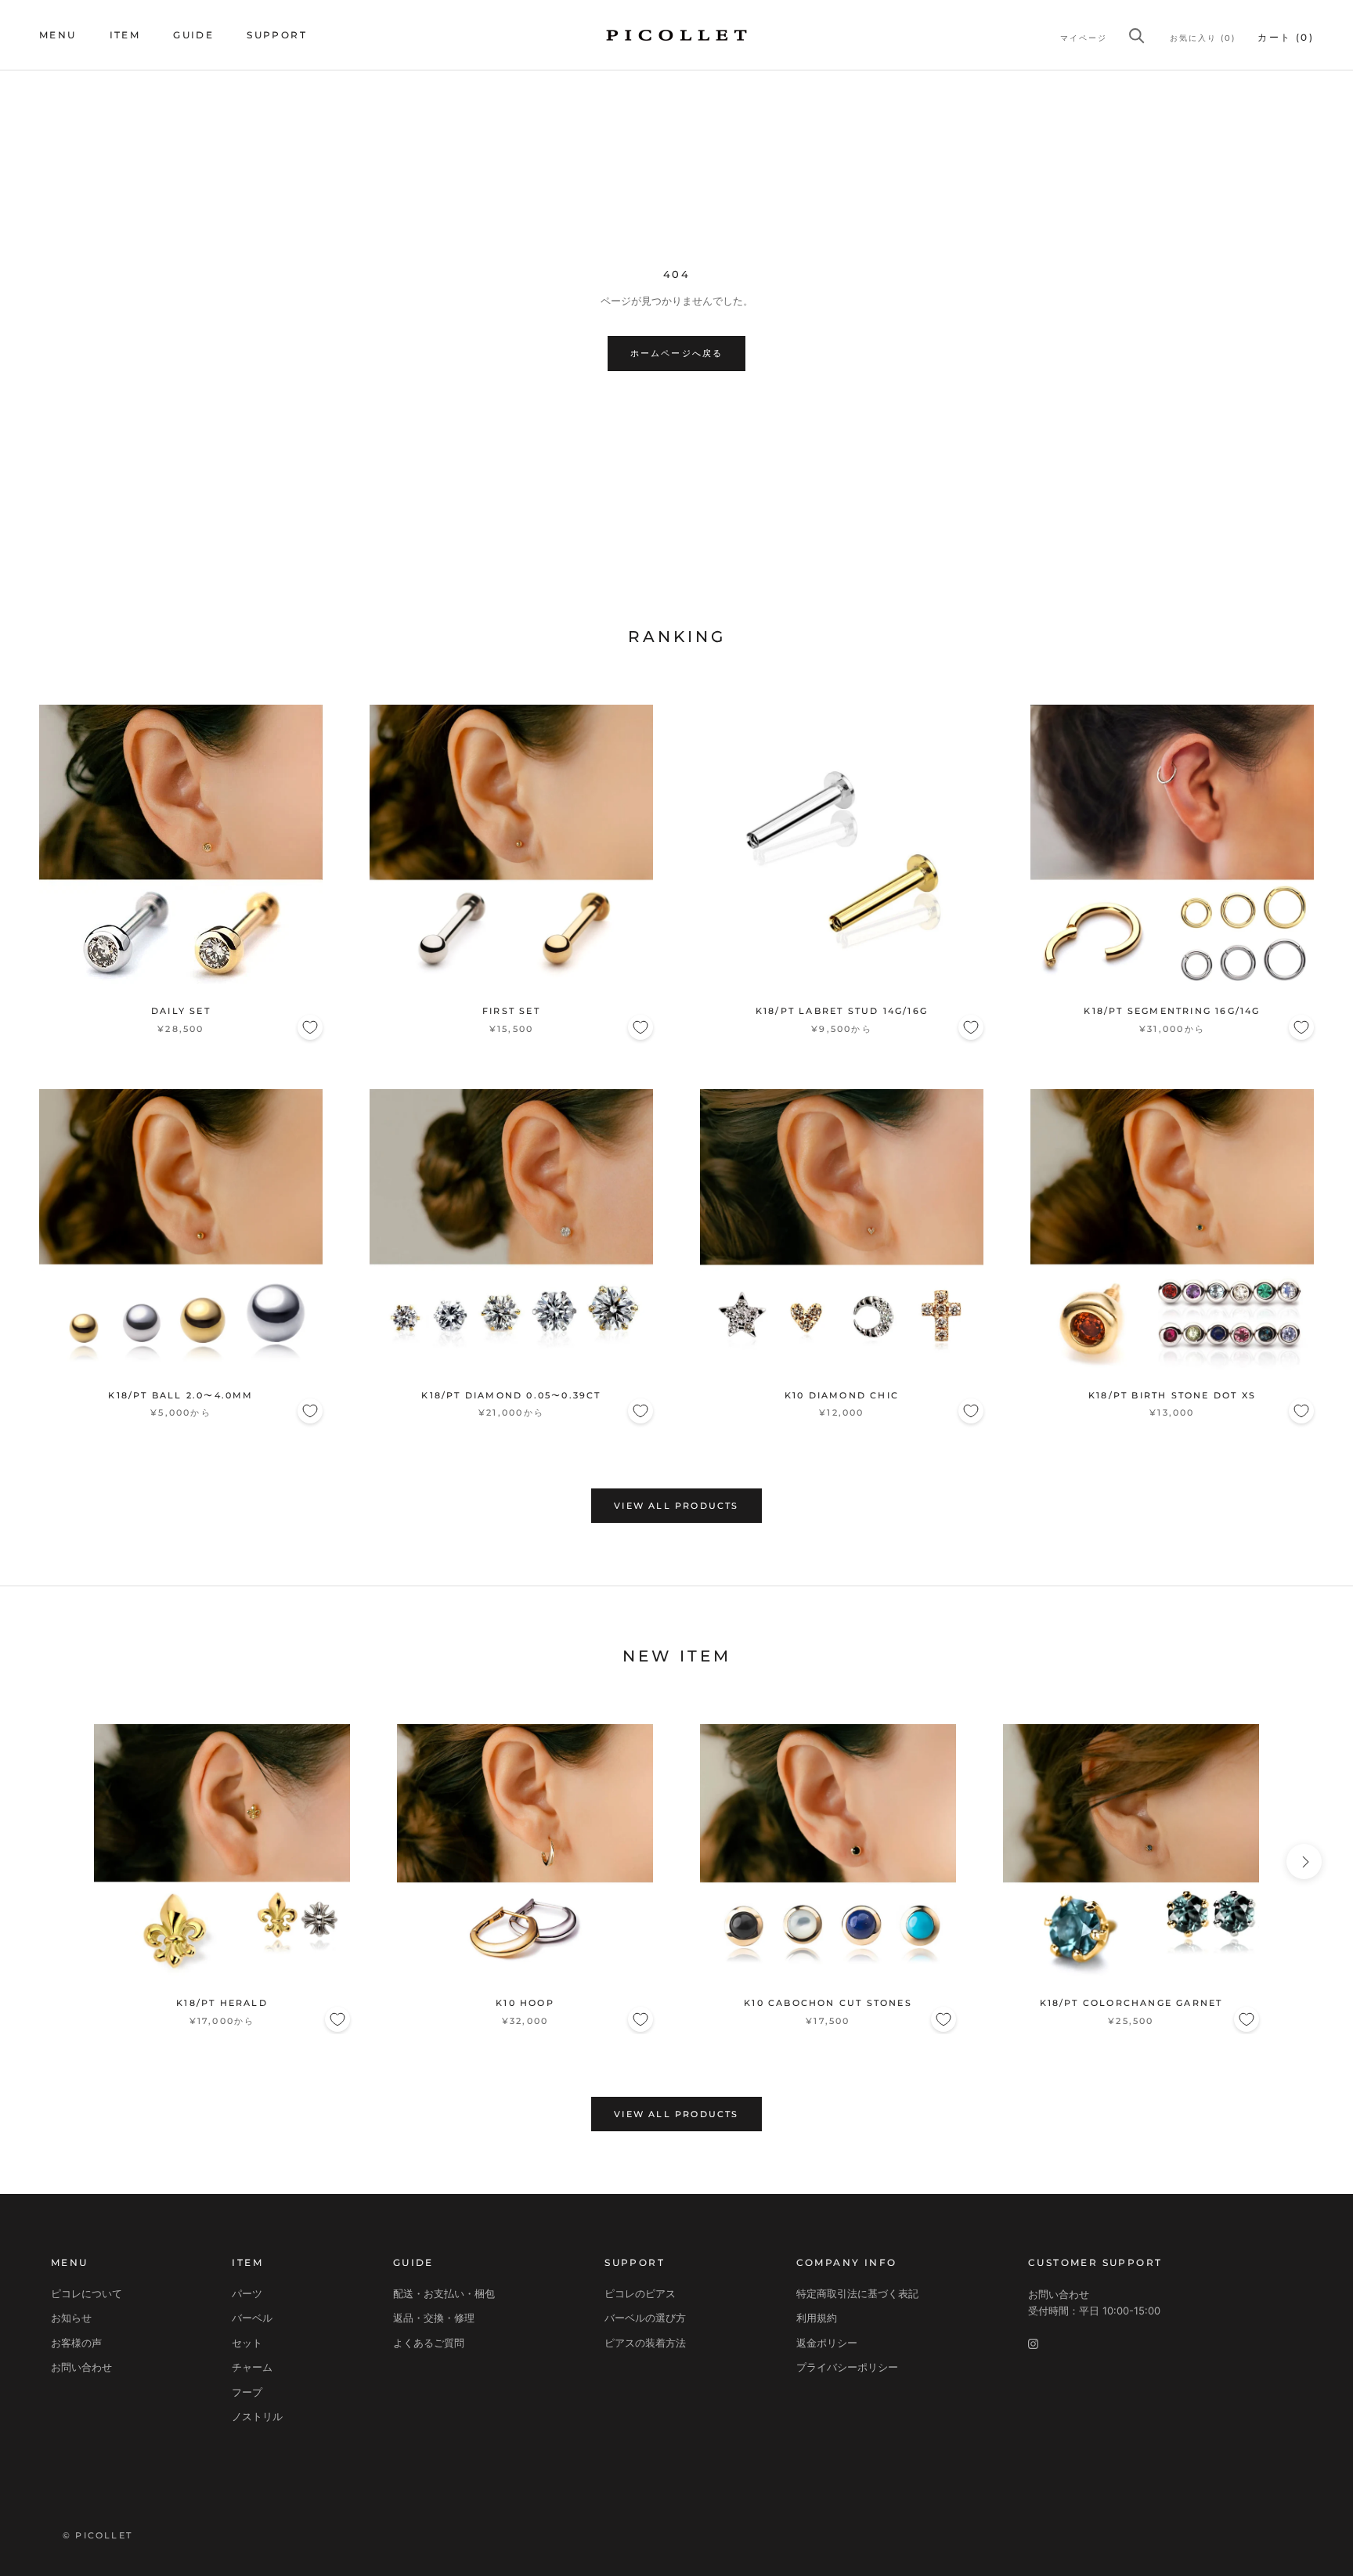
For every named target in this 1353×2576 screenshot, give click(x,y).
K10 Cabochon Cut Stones (828, 2003)
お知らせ (71, 2318)
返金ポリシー (827, 2343)
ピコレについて (87, 2293)
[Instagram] (1033, 2343)
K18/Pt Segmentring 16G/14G (1172, 1011)
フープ (247, 2392)
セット (247, 2343)
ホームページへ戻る (677, 353)
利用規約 (817, 2318)
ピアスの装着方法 (645, 2343)
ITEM (125, 35)
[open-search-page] (1137, 36)
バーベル (252, 2318)
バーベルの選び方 (645, 2318)
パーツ (247, 2293)
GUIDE (193, 35)
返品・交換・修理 (434, 2318)
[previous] (49, 1862)
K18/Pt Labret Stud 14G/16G (842, 1011)
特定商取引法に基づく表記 (857, 2293)
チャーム (252, 2367)
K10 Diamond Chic (842, 1395)
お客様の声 (76, 2343)
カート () (1286, 37)
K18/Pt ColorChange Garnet (1131, 2003)
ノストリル (257, 2416)
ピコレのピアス (640, 2293)
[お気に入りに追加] (310, 1027)
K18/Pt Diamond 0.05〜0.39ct (511, 1395)
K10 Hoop (525, 2003)
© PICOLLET (97, 2535)
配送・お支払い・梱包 (444, 2293)
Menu (58, 35)
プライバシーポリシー (847, 2367)
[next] (1304, 1862)
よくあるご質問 (429, 2343)
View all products (676, 1506)
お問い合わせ (81, 2367)
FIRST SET (511, 1011)
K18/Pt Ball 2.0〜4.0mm (180, 1395)
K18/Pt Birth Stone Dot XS (1172, 1395)
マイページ (1084, 38)
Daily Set (181, 1011)
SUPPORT (277, 35)
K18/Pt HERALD (222, 2003)
